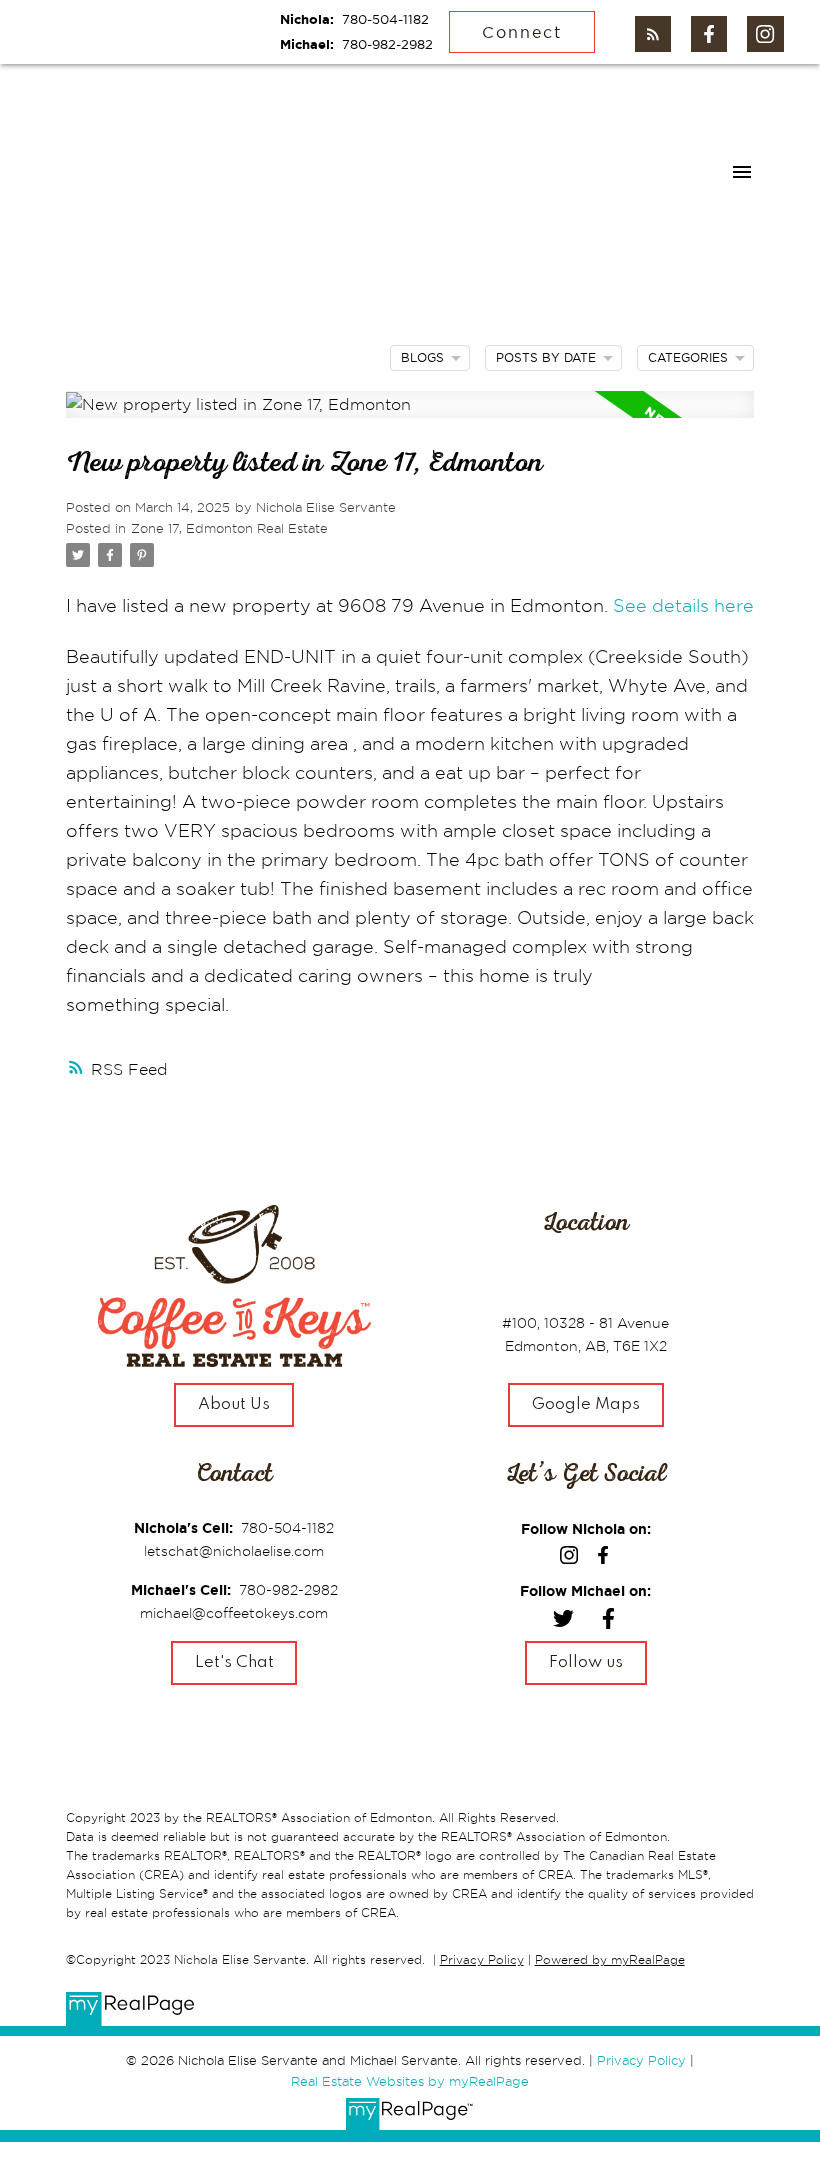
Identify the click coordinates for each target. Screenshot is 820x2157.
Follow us (586, 1663)
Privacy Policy (482, 1959)
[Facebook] (608, 1622)
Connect (522, 32)
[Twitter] (563, 1622)
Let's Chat (234, 1663)
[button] (653, 34)
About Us (234, 1405)
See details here (683, 605)
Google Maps (586, 1405)
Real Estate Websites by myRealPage (410, 2081)
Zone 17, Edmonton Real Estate (229, 528)
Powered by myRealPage (610, 1959)
